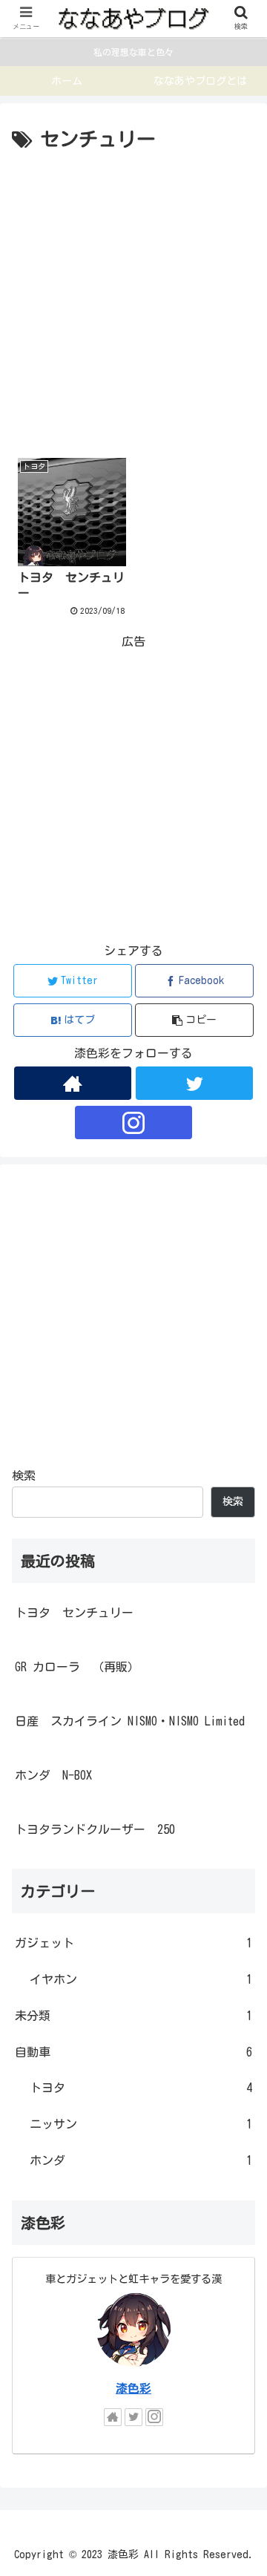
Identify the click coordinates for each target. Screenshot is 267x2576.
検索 (24, 1475)
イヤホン (141, 1979)
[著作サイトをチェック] (72, 1083)
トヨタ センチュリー (74, 1613)
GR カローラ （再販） (77, 1667)
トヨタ (141, 2088)
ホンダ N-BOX (53, 1775)
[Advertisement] (133, 298)
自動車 (133, 2052)
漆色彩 (133, 2388)
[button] (195, 1020)
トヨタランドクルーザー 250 (95, 1829)
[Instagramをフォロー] (133, 1123)
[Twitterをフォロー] (194, 1083)
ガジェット (133, 1943)
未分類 (133, 2016)
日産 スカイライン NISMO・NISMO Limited (130, 1721)
